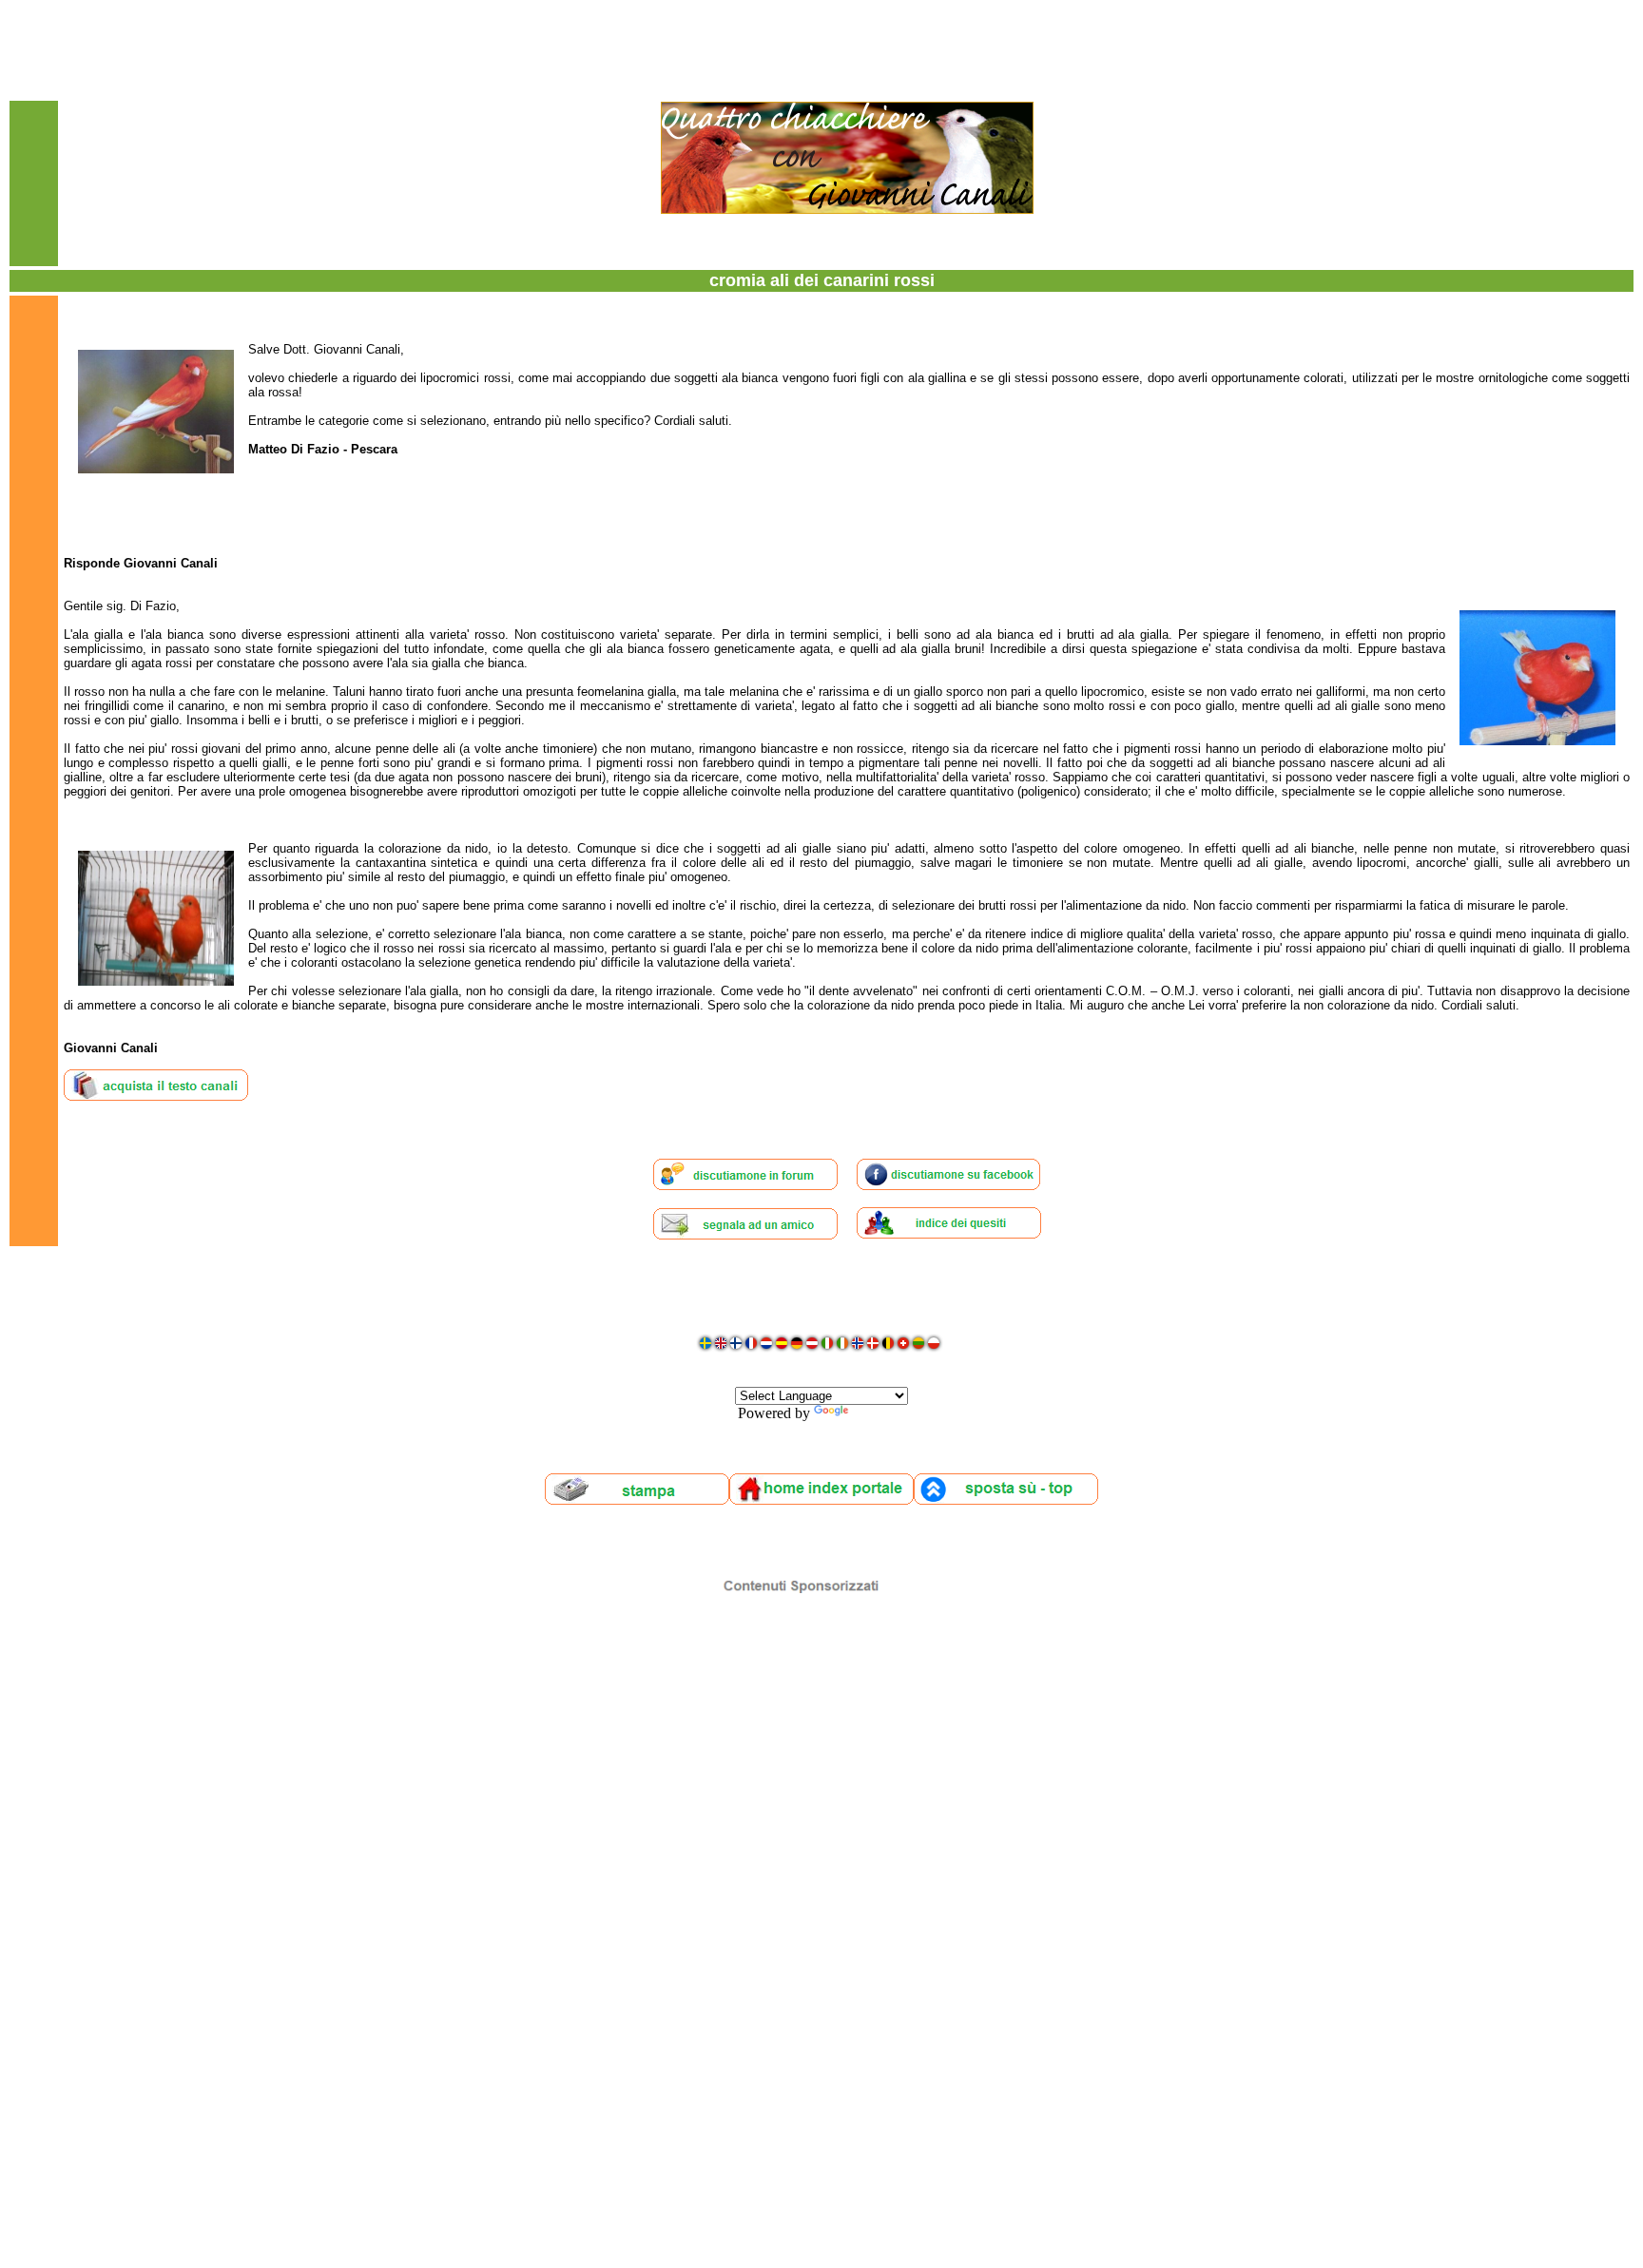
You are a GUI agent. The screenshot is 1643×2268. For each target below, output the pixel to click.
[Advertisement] (821, 1884)
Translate (879, 1413)
